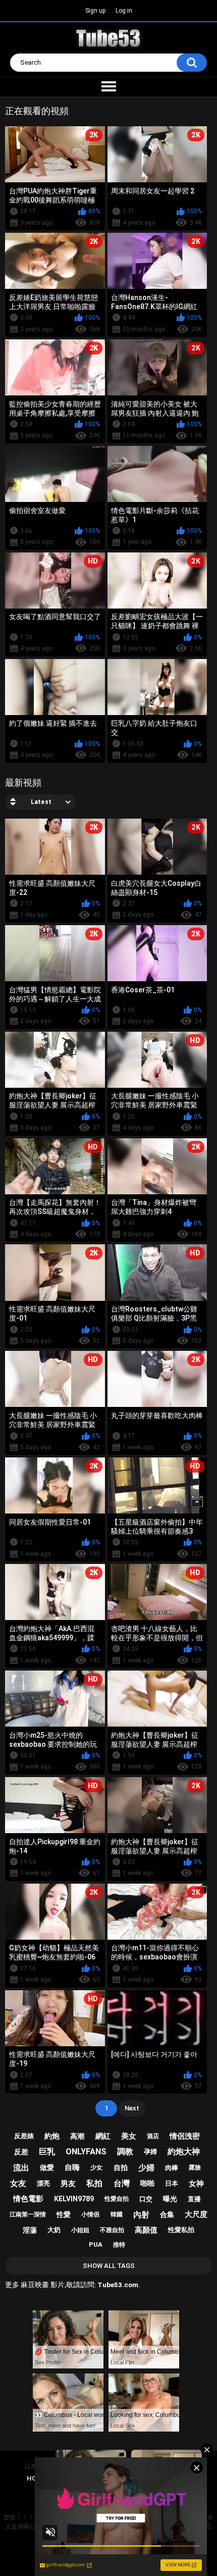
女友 (18, 2183)
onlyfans (86, 2152)
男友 (68, 2184)
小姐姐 (80, 2230)
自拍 (121, 2167)
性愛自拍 (117, 2199)
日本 (172, 2183)
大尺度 (196, 2214)
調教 (125, 2152)
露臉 (195, 2167)
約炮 (52, 2136)
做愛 (47, 2167)
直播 (194, 2199)
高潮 (77, 2136)
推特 (119, 2245)
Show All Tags (109, 2266)
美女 (129, 2136)
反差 (21, 2152)
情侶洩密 (185, 2136)
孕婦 (150, 2152)
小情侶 (90, 2214)
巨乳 (47, 2152)
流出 (21, 2168)
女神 (196, 2184)
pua (96, 2244)
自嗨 (72, 2167)
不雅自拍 (112, 2230)
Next (132, 2108)
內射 (141, 2215)
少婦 (146, 2168)
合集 (167, 2214)
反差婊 (24, 2136)
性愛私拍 (181, 2230)
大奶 (54, 2230)
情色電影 (28, 2199)
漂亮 (43, 2183)
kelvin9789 (74, 2199)
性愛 (64, 2214)
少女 (96, 2167)
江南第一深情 (28, 2214)
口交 (146, 2199)
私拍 (94, 2183)
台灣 (122, 2183)
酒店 (153, 2136)
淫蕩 (30, 2230)
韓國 (117, 2214)
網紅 (103, 2136)
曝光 (170, 2199)
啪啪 (147, 2183)
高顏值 (146, 2230)
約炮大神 (184, 2152)
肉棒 (172, 2168)
